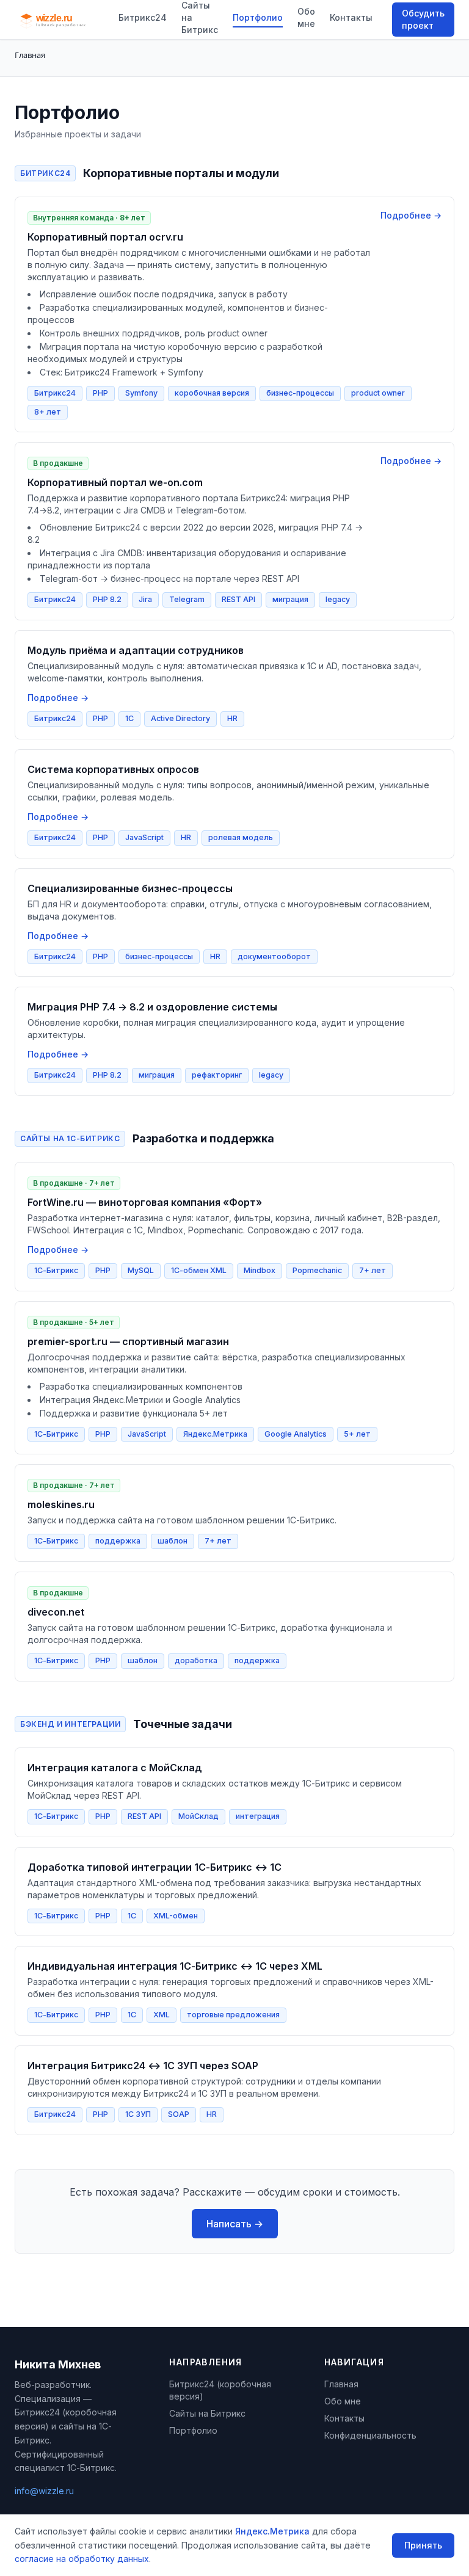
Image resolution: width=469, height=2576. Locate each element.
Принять (423, 2545)
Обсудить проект (423, 19)
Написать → (235, 2224)
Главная (341, 2384)
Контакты (351, 17)
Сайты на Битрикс (207, 2413)
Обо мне (306, 17)
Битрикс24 (143, 17)
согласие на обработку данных (82, 2559)
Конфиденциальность (370, 2435)
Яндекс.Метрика (272, 2531)
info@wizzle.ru (44, 2491)
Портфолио (258, 17)
